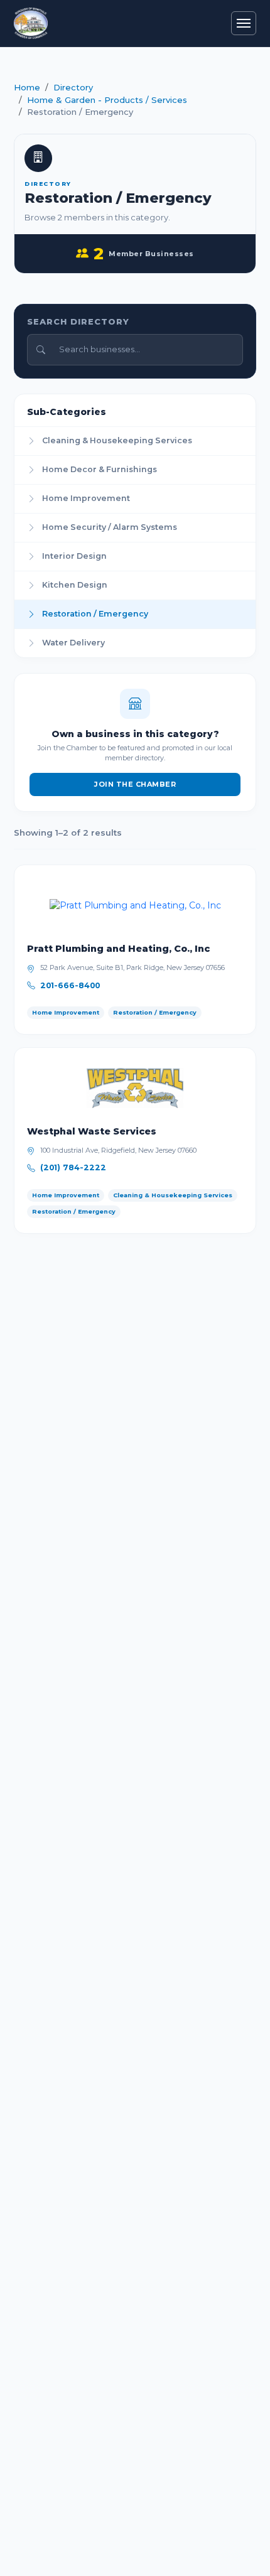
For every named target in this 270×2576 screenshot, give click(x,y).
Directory (73, 87)
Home (27, 87)
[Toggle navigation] (244, 23)
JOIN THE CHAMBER (135, 784)
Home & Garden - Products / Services (107, 100)
